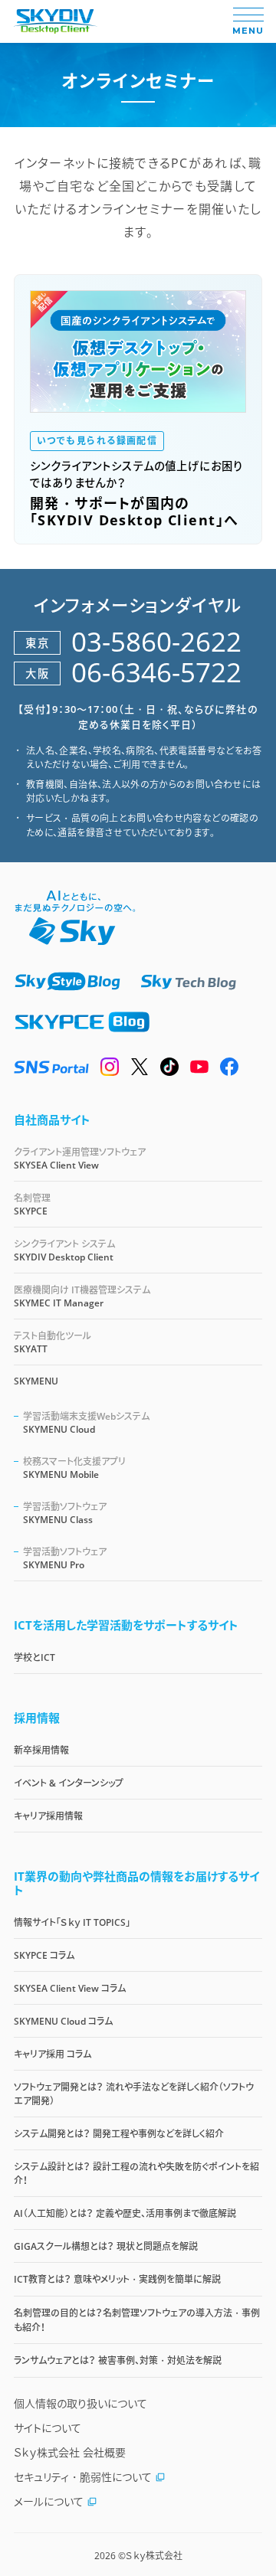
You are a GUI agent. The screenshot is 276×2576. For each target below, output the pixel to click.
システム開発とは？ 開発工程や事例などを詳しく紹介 (119, 2134)
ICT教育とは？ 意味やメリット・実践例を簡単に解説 (117, 2279)
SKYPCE (32, 1205)
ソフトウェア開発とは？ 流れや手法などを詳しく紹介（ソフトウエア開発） (134, 2094)
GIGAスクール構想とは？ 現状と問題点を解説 (106, 2246)
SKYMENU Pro (65, 1558)
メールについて (49, 2501)
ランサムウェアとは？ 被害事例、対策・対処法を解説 (118, 2360)
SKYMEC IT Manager (82, 1296)
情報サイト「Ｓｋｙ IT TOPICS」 (72, 1922)
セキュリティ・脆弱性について (83, 2477)
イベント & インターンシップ (69, 1783)
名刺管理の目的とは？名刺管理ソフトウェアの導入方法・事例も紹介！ (137, 2320)
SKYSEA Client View (80, 1159)
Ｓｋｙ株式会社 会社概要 (70, 2452)
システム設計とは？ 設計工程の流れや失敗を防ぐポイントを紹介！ (136, 2174)
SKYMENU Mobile (74, 1468)
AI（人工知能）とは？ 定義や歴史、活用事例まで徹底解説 (125, 2213)
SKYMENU (36, 1381)
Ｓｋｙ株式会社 (154, 2556)
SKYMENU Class (65, 1513)
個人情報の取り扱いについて (80, 2403)
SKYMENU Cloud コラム (63, 2021)
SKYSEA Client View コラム (70, 1988)
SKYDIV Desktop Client (64, 1250)
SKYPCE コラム (44, 1955)
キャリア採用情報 (48, 1816)
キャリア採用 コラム (53, 2054)
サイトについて (48, 2428)
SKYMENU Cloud (86, 1423)
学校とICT (34, 1657)
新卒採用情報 (41, 1750)
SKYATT (53, 1342)
